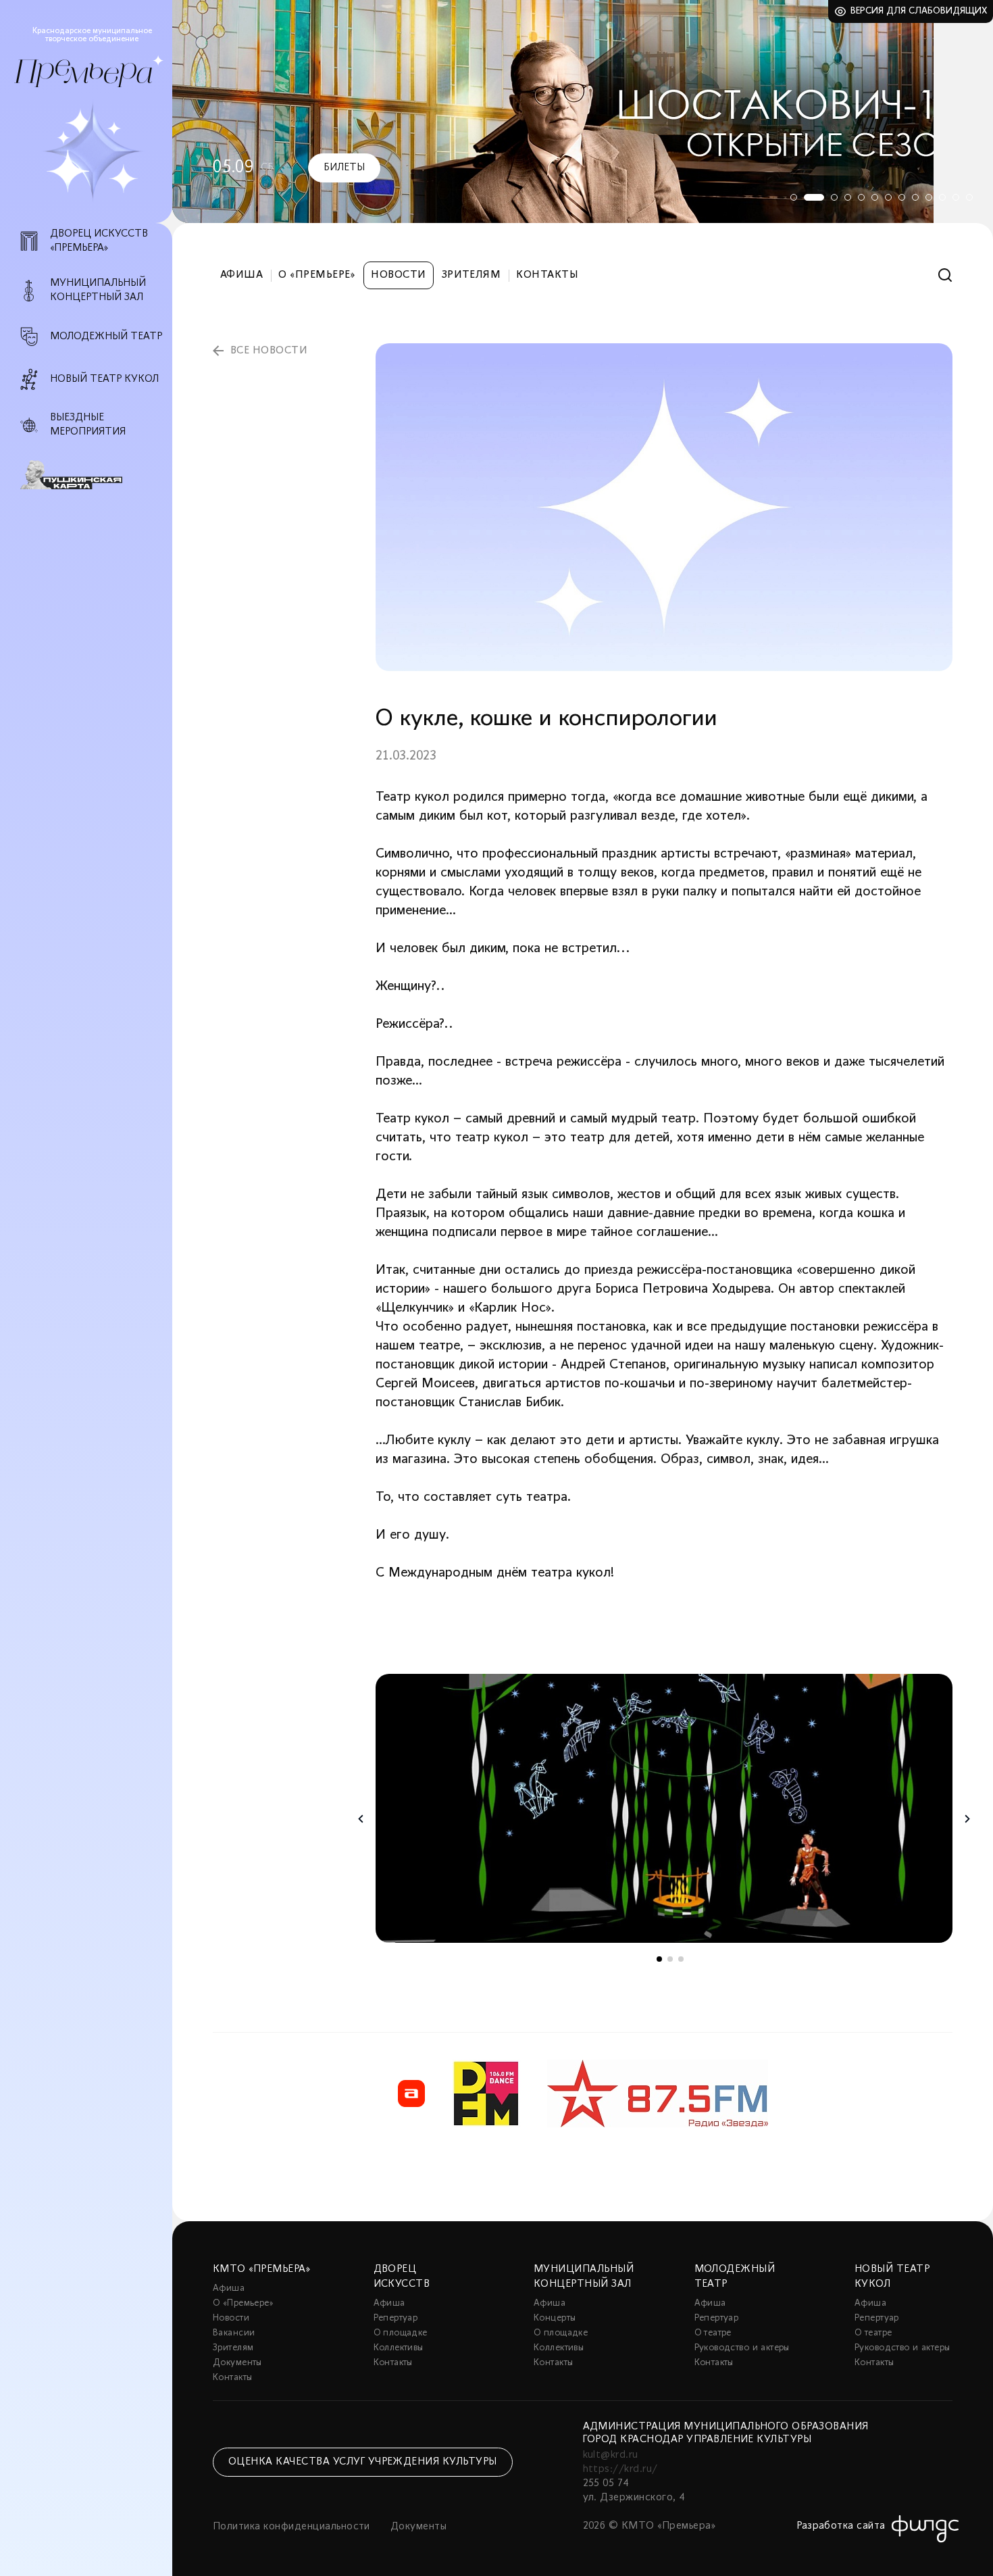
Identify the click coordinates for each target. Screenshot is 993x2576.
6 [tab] (875, 197)
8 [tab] (902, 197)
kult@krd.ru (611, 2455)
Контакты (547, 275)
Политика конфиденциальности (291, 2527)
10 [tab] (929, 197)
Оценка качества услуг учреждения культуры (363, 2462)
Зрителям (472, 275)
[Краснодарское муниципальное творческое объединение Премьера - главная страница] (83, 73)
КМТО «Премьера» (261, 2269)
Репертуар (396, 2318)
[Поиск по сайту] (945, 275)
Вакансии (234, 2333)
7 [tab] (888, 197)
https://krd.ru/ (620, 2469)
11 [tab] (942, 197)
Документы (237, 2363)
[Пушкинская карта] (94, 475)
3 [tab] (827, 197)
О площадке (401, 2333)
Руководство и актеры (742, 2348)
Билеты (344, 168)
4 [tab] (848, 197)
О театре (713, 2333)
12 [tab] (956, 197)
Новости (398, 275)
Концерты (555, 2318)
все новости (269, 351)
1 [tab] (794, 197)
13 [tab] (969, 197)
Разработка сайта (841, 2526)
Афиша (241, 275)
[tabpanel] (583, 112)
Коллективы (399, 2348)
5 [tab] (861, 197)
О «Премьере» (317, 275)
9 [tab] (915, 197)
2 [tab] (807, 197)
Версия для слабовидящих (919, 11)
